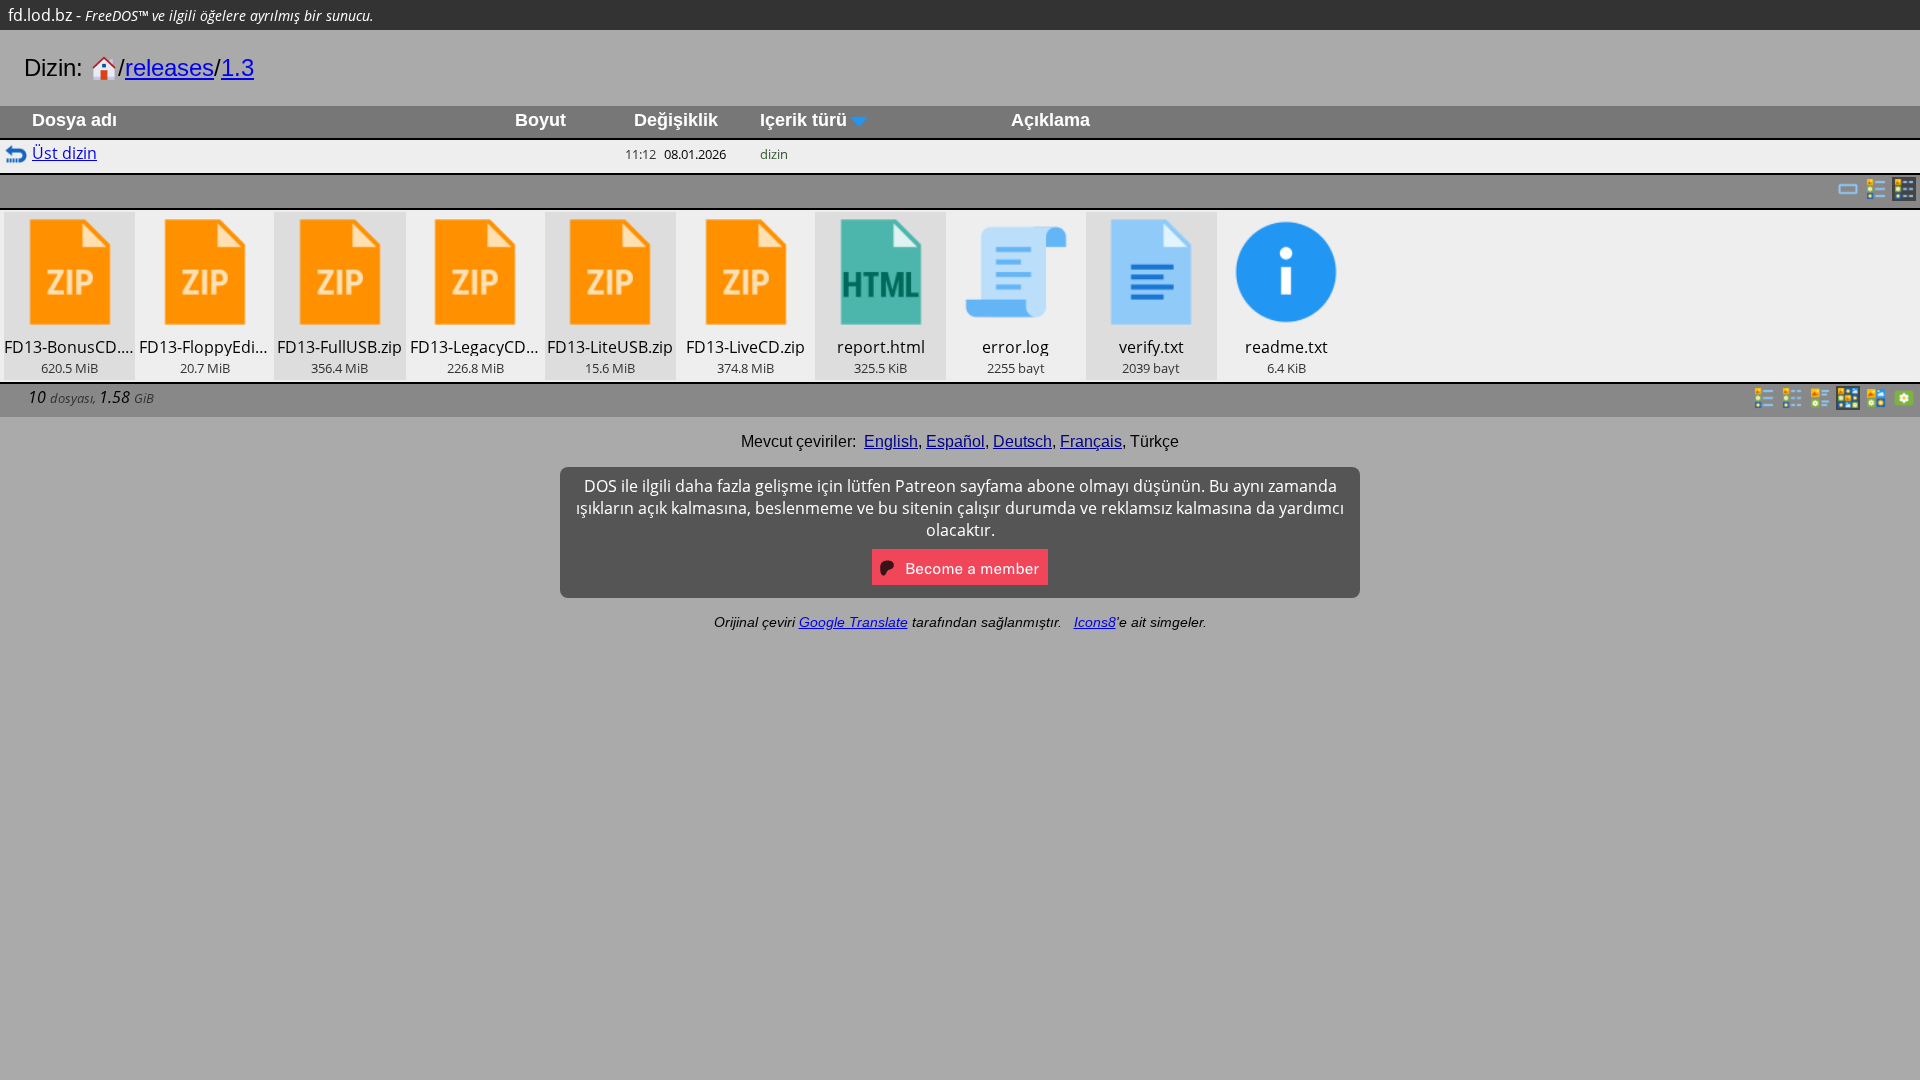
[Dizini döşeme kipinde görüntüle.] (1820, 404)
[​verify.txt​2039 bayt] (1151, 223)
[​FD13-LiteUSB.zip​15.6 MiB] (610, 223)
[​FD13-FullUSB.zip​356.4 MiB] (339, 223)
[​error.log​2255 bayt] (1015, 223)
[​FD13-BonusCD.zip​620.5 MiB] (69, 223)
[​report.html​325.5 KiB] (880, 223)
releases (169, 67)
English (891, 441)
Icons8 (1095, 622)
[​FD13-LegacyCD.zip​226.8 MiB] (475, 223)
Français (1091, 441)
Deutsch (1022, 441)
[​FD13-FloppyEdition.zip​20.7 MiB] (204, 223)
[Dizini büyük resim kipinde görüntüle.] (1904, 404)
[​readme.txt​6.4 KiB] (1286, 223)
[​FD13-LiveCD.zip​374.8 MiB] (745, 223)
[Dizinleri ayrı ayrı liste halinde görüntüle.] (1876, 195)
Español (955, 441)
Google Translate (853, 622)
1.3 (237, 67)
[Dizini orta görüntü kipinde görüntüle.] (1876, 404)
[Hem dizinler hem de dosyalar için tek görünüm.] (1848, 195)
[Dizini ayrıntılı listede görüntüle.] (1792, 404)
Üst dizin (64, 153)
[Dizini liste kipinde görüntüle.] (1764, 404)
